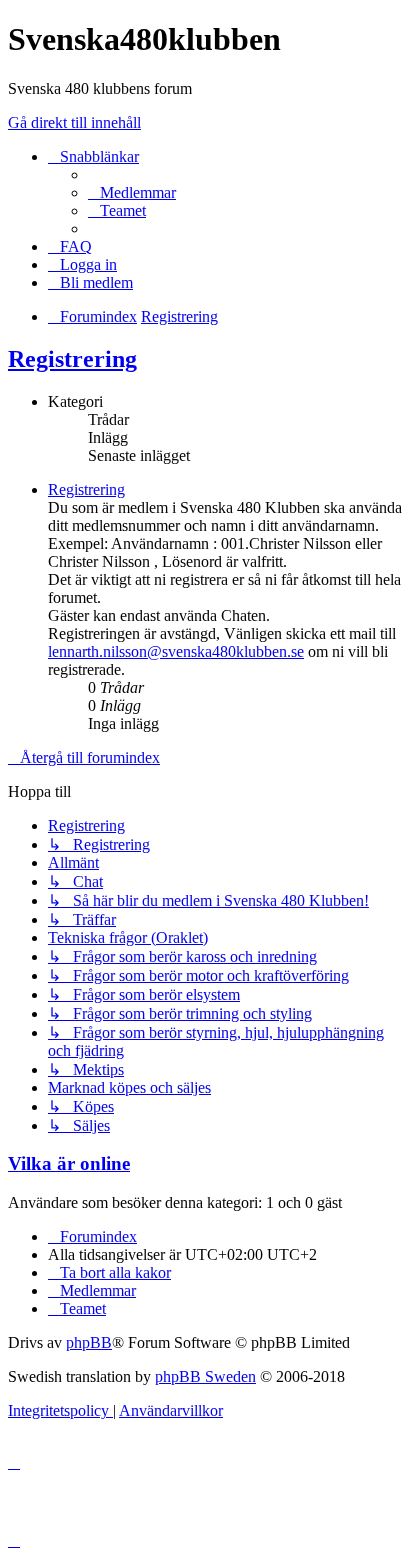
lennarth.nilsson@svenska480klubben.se (176, 651)
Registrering (72, 359)
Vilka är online (69, 1163)
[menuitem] (132, 192)
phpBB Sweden (205, 1376)
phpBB (89, 1342)
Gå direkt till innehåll (74, 122)
